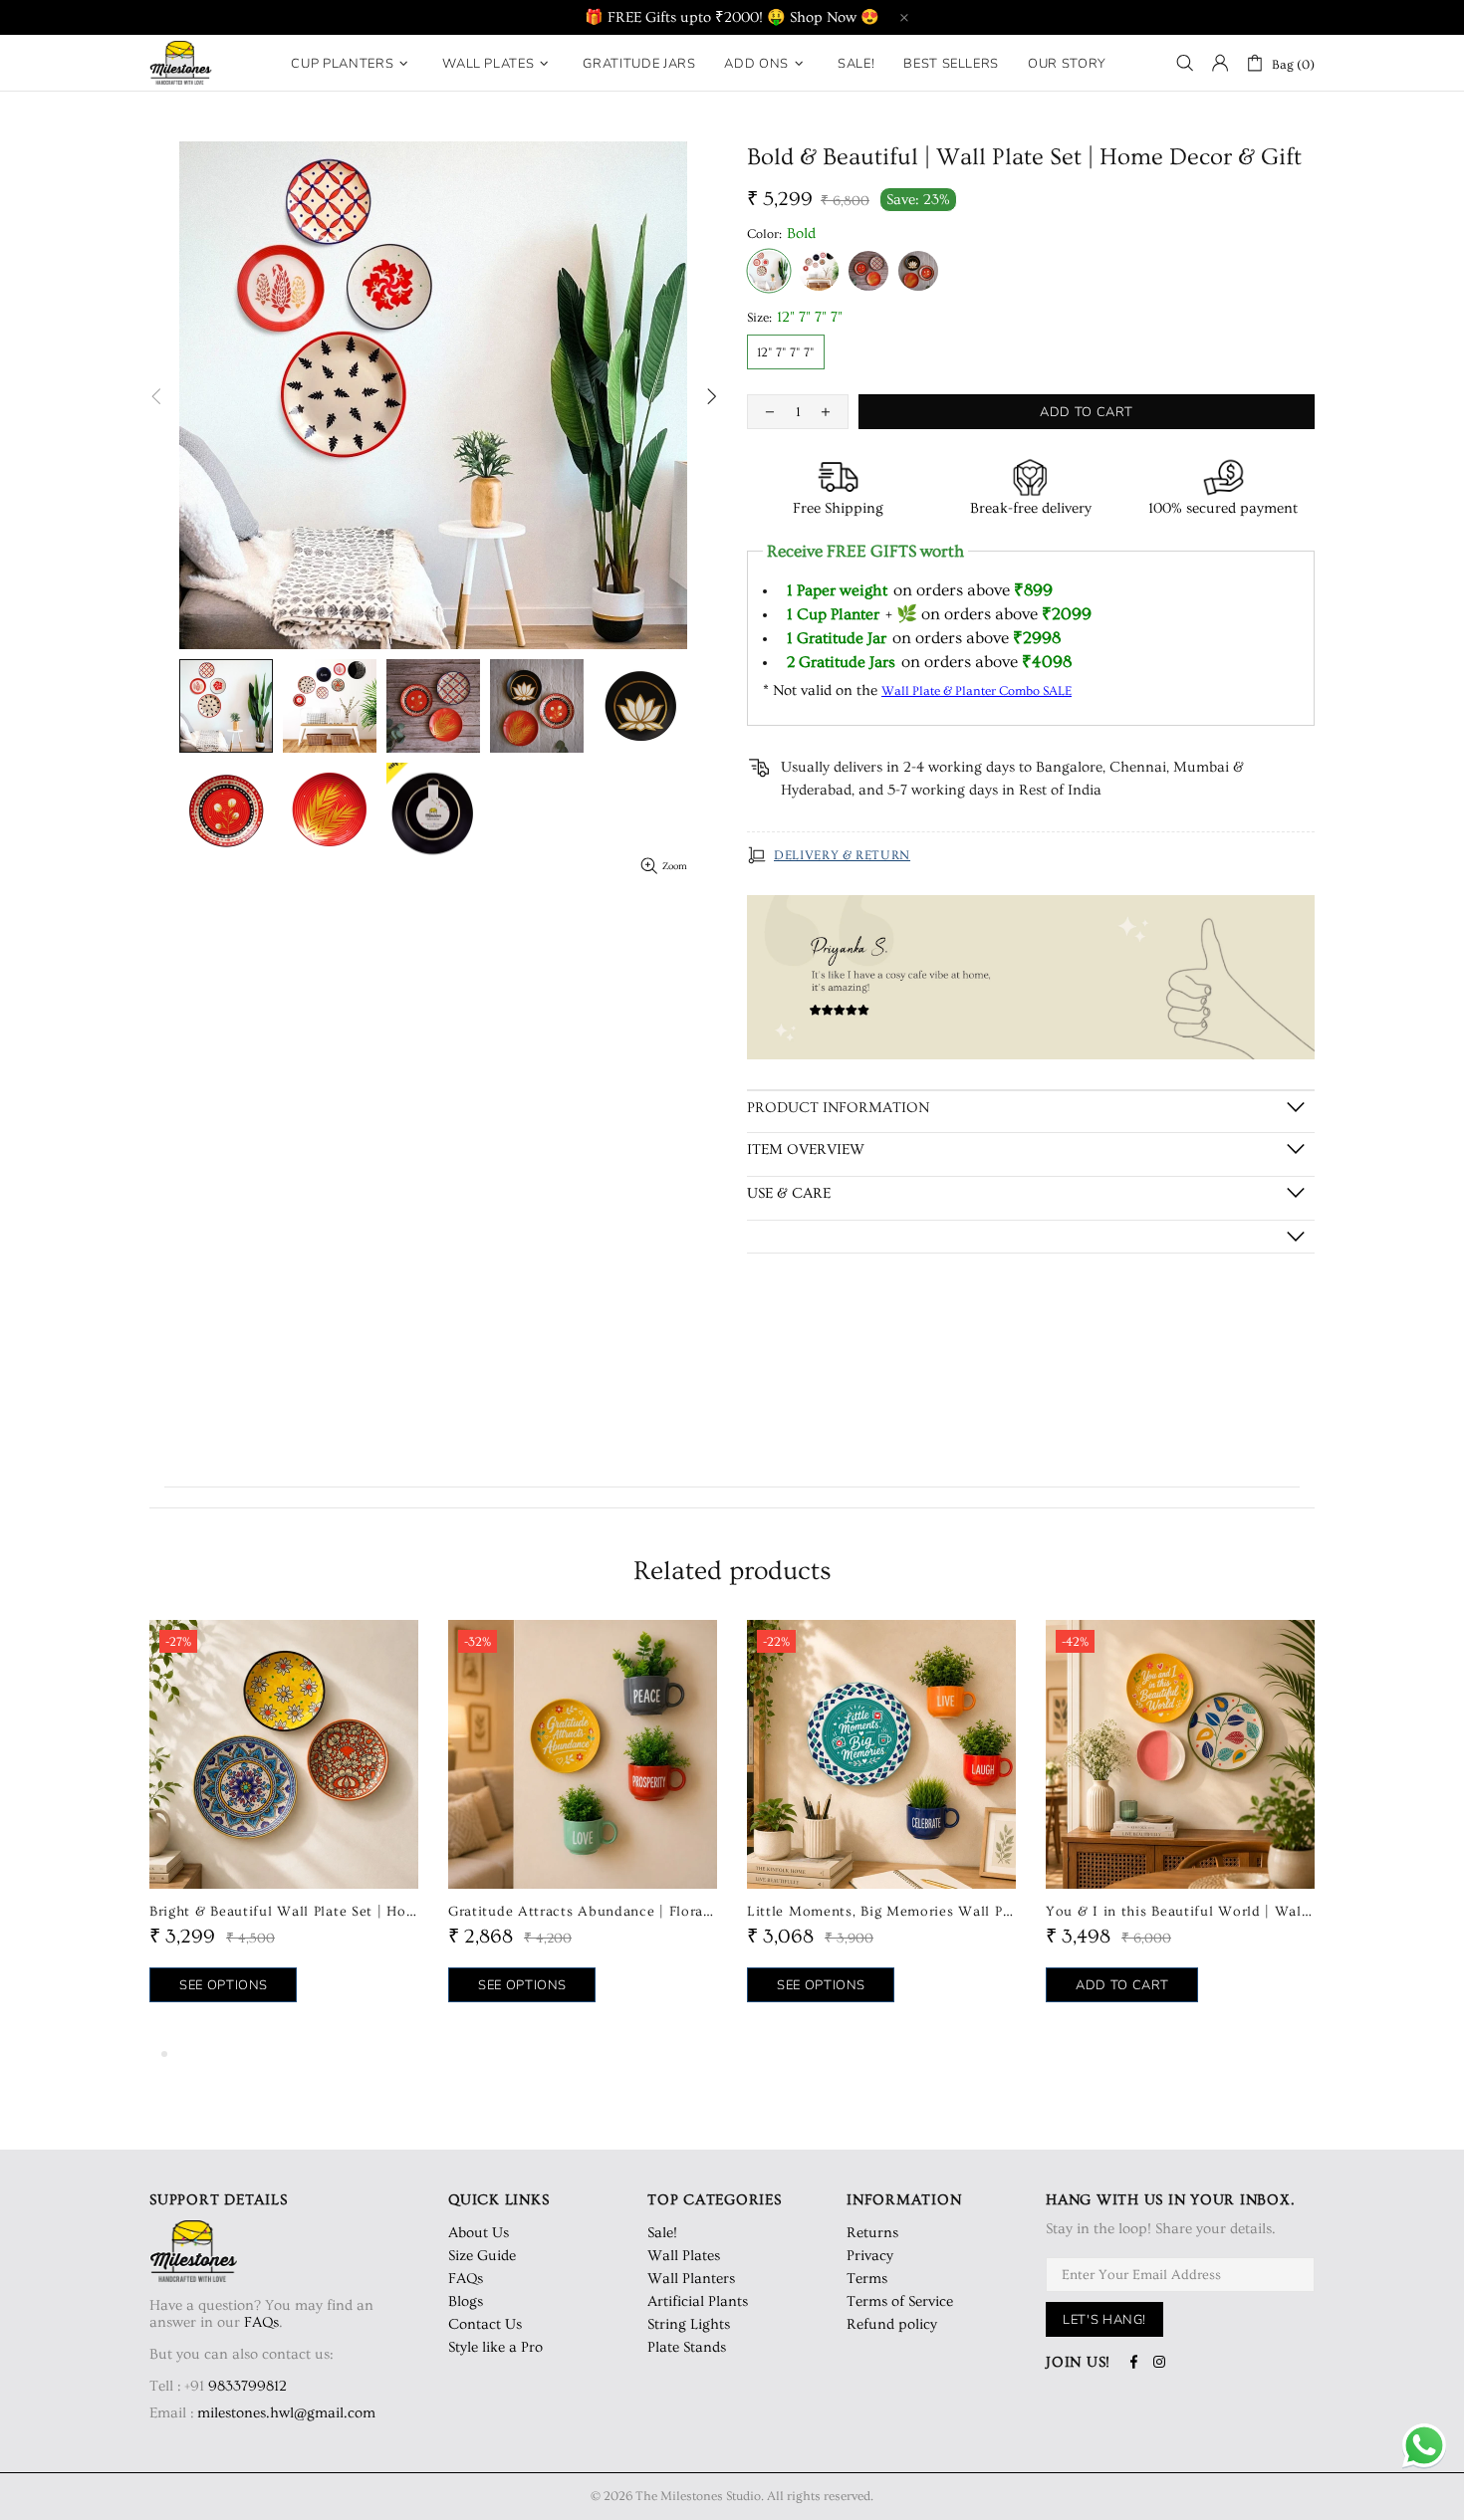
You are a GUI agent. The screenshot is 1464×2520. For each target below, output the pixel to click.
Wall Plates (684, 2256)
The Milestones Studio (181, 63)
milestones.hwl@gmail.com (286, 2413)
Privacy (870, 2256)
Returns (872, 2233)
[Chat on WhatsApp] (1424, 2448)
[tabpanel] (284, 1831)
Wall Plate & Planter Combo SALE (976, 691)
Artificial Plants (698, 2301)
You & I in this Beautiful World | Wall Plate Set (1180, 1912)
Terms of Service (900, 2301)
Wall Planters (691, 2279)
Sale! (662, 2233)
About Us (479, 2233)
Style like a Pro (495, 2347)
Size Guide (482, 2256)
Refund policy (892, 2324)
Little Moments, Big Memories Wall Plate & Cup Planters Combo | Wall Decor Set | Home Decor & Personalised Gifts (881, 1912)
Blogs (466, 2301)
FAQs (261, 2322)
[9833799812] (288, 2386)
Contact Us (485, 2324)
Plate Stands (687, 2347)
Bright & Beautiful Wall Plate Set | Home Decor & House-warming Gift (284, 1912)
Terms (867, 2279)
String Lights (689, 2324)
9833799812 (247, 2386)
